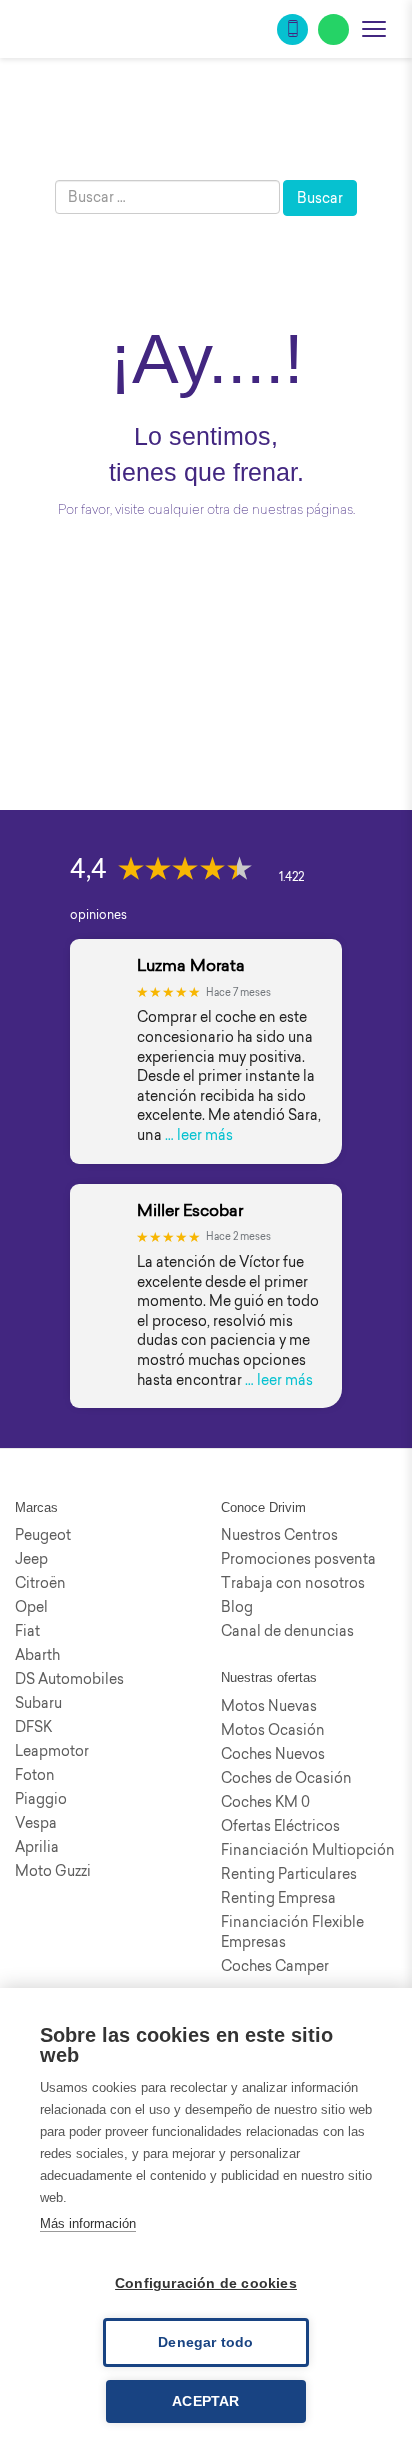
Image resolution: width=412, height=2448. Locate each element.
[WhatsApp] (333, 29)
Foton (35, 1775)
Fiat (27, 1631)
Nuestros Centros (279, 1535)
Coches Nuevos (273, 1754)
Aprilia (37, 1847)
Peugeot (43, 1535)
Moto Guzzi (53, 1871)
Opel (31, 1607)
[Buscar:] (167, 197)
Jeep (31, 1559)
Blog (237, 1607)
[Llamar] (292, 29)
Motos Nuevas (269, 1706)
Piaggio (41, 1799)
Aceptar (205, 2401)
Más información (88, 2223)
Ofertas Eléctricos (280, 1826)
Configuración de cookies (206, 2283)
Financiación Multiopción (308, 1850)
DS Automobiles (69, 1679)
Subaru (38, 1703)
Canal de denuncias (287, 1631)
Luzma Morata (191, 965)
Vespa (36, 1823)
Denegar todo (205, 2342)
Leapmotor (52, 1751)
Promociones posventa (298, 1559)
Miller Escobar (190, 1210)
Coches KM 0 (265, 1802)
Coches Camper (275, 1966)
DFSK (33, 1727)
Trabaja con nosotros (293, 1583)
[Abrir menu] (374, 29)
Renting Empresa (278, 1898)
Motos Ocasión (273, 1730)
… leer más (199, 1135)
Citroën (40, 1583)
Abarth (37, 1655)
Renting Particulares (289, 1874)
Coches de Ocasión (286, 1778)
